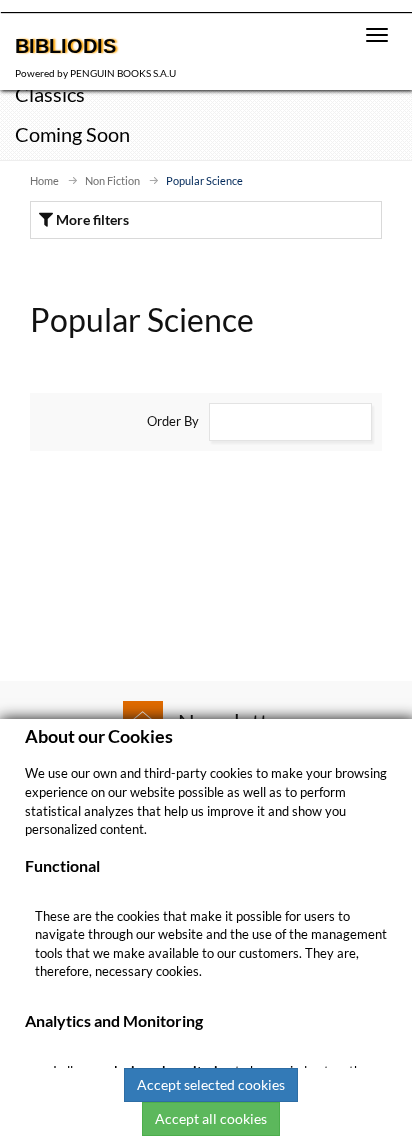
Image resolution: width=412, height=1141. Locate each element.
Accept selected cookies (211, 1084)
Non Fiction (112, 180)
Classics (50, 94)
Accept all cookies (211, 1118)
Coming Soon (72, 134)
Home (44, 180)
